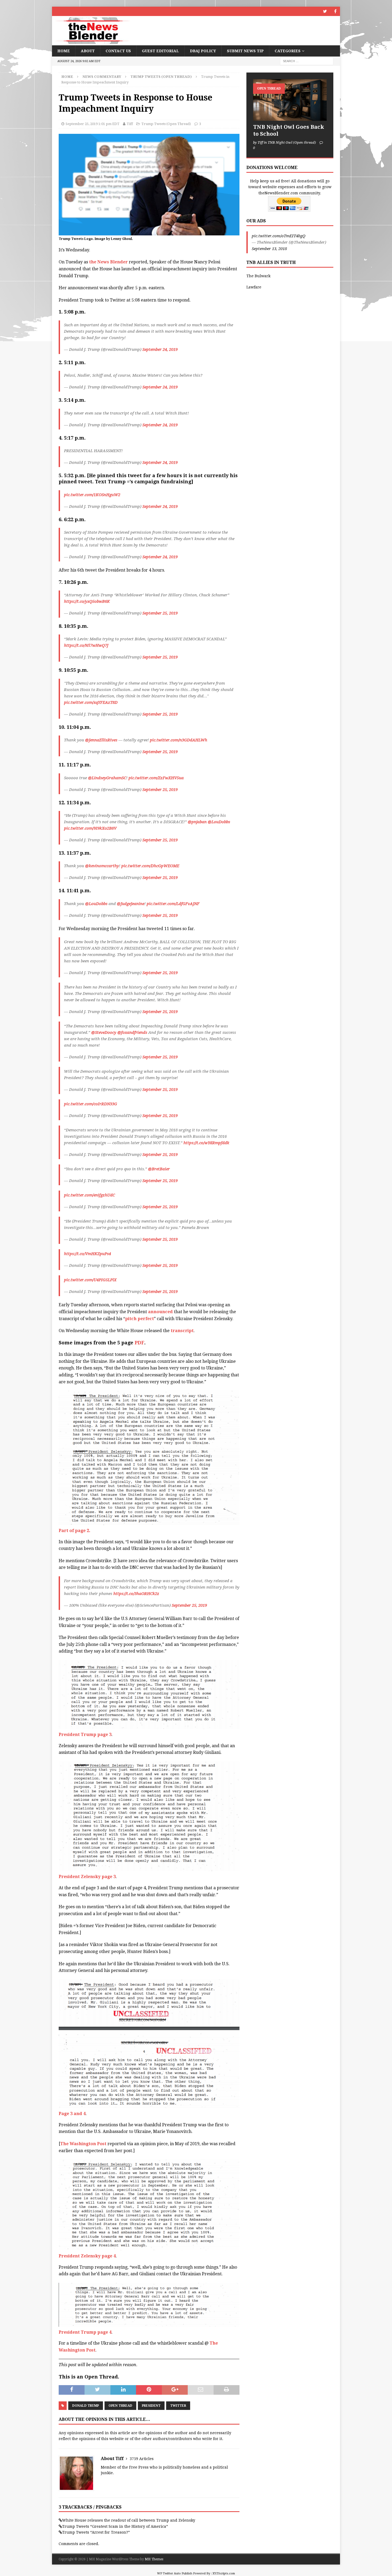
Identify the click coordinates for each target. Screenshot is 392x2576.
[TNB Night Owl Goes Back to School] (290, 100)
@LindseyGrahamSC (107, 778)
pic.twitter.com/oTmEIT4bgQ (279, 236)
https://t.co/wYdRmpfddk (206, 1143)
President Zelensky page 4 (87, 2256)
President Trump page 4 (85, 2332)
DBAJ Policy (203, 51)
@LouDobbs (219, 822)
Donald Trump (86, 2406)
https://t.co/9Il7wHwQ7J (86, 645)
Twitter (178, 2406)
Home (64, 51)
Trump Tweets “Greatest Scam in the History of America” (115, 2526)
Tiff (130, 124)
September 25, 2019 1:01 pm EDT (93, 124)
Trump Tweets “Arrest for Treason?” (96, 2532)
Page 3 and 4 (72, 2114)
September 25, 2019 (160, 613)
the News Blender (109, 262)
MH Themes (154, 2559)
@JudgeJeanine (131, 904)
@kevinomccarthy (102, 866)
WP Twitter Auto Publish (175, 2573)
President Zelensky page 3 (87, 1877)
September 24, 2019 (160, 349)
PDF (139, 1343)
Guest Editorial (160, 51)
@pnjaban (197, 822)
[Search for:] (307, 61)
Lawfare (254, 287)
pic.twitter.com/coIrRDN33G (91, 1104)
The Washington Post (83, 2144)
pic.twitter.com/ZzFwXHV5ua (156, 778)
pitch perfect (139, 1319)
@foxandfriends (132, 1032)
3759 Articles (142, 2459)
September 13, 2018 (269, 249)
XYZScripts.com (224, 2573)
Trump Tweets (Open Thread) (166, 124)
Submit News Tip (245, 51)
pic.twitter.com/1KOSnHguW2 (92, 495)
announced (161, 1312)
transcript (182, 1331)
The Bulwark (258, 276)
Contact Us (118, 51)
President (151, 2406)
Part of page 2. (75, 1531)
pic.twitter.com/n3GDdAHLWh (179, 740)
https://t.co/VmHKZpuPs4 (87, 1254)
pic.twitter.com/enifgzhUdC (89, 1195)
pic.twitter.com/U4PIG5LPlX (90, 1280)
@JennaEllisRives (101, 740)
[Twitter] (325, 11)
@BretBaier (159, 1169)
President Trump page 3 (85, 1735)
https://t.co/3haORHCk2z (136, 1594)
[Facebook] (335, 11)
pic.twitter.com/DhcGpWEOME (150, 866)
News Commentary (102, 77)
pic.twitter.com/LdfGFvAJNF (173, 904)
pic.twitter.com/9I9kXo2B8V (90, 828)
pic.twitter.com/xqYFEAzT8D (91, 702)
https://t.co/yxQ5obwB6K (87, 601)
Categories (288, 51)
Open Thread (120, 2406)
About (88, 51)
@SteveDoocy (104, 1032)
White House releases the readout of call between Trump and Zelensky (129, 2520)
